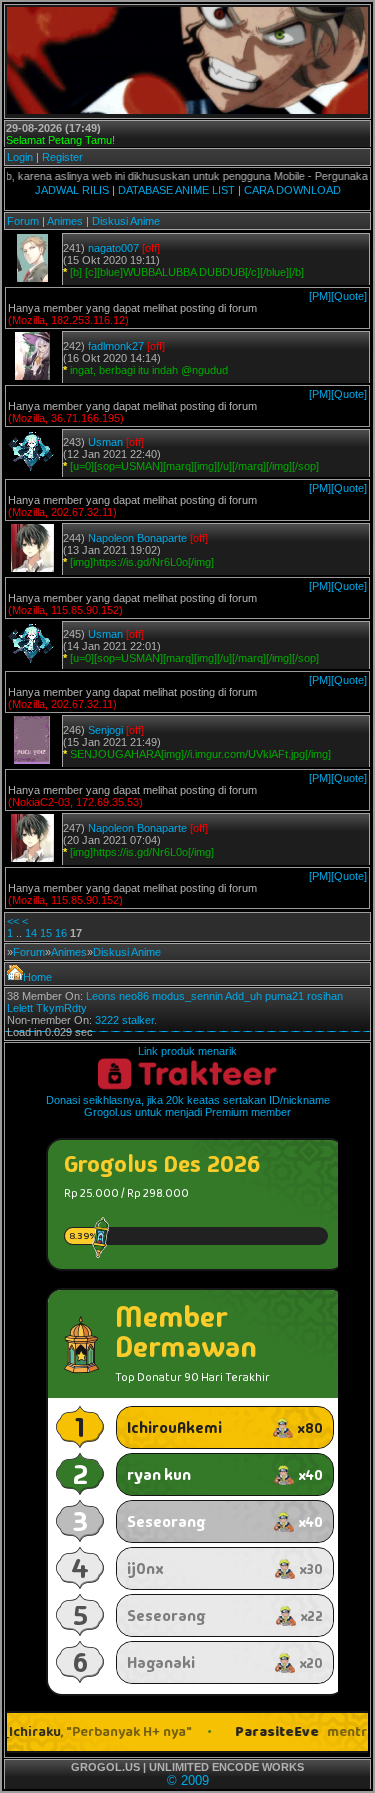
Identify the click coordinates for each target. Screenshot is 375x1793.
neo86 (134, 996)
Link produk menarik (187, 1051)
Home (37, 977)
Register (62, 157)
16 (61, 933)
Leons (101, 996)
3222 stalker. (126, 1020)
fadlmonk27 (116, 346)
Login (20, 157)
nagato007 (113, 248)
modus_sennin (187, 996)
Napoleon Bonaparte (137, 538)
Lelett (20, 1008)
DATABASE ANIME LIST (176, 190)
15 (46, 933)
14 (31, 933)
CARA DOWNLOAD (292, 190)
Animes (65, 221)
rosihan (325, 996)
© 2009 (188, 1780)
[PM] (320, 296)
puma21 (284, 996)
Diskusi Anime (126, 221)
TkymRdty (61, 1008)
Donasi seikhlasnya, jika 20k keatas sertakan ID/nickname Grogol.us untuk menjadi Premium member (188, 1106)
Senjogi (105, 730)
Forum (23, 221)
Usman (105, 442)
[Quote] (349, 296)
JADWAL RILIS (72, 190)
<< (13, 921)
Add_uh (243, 996)
